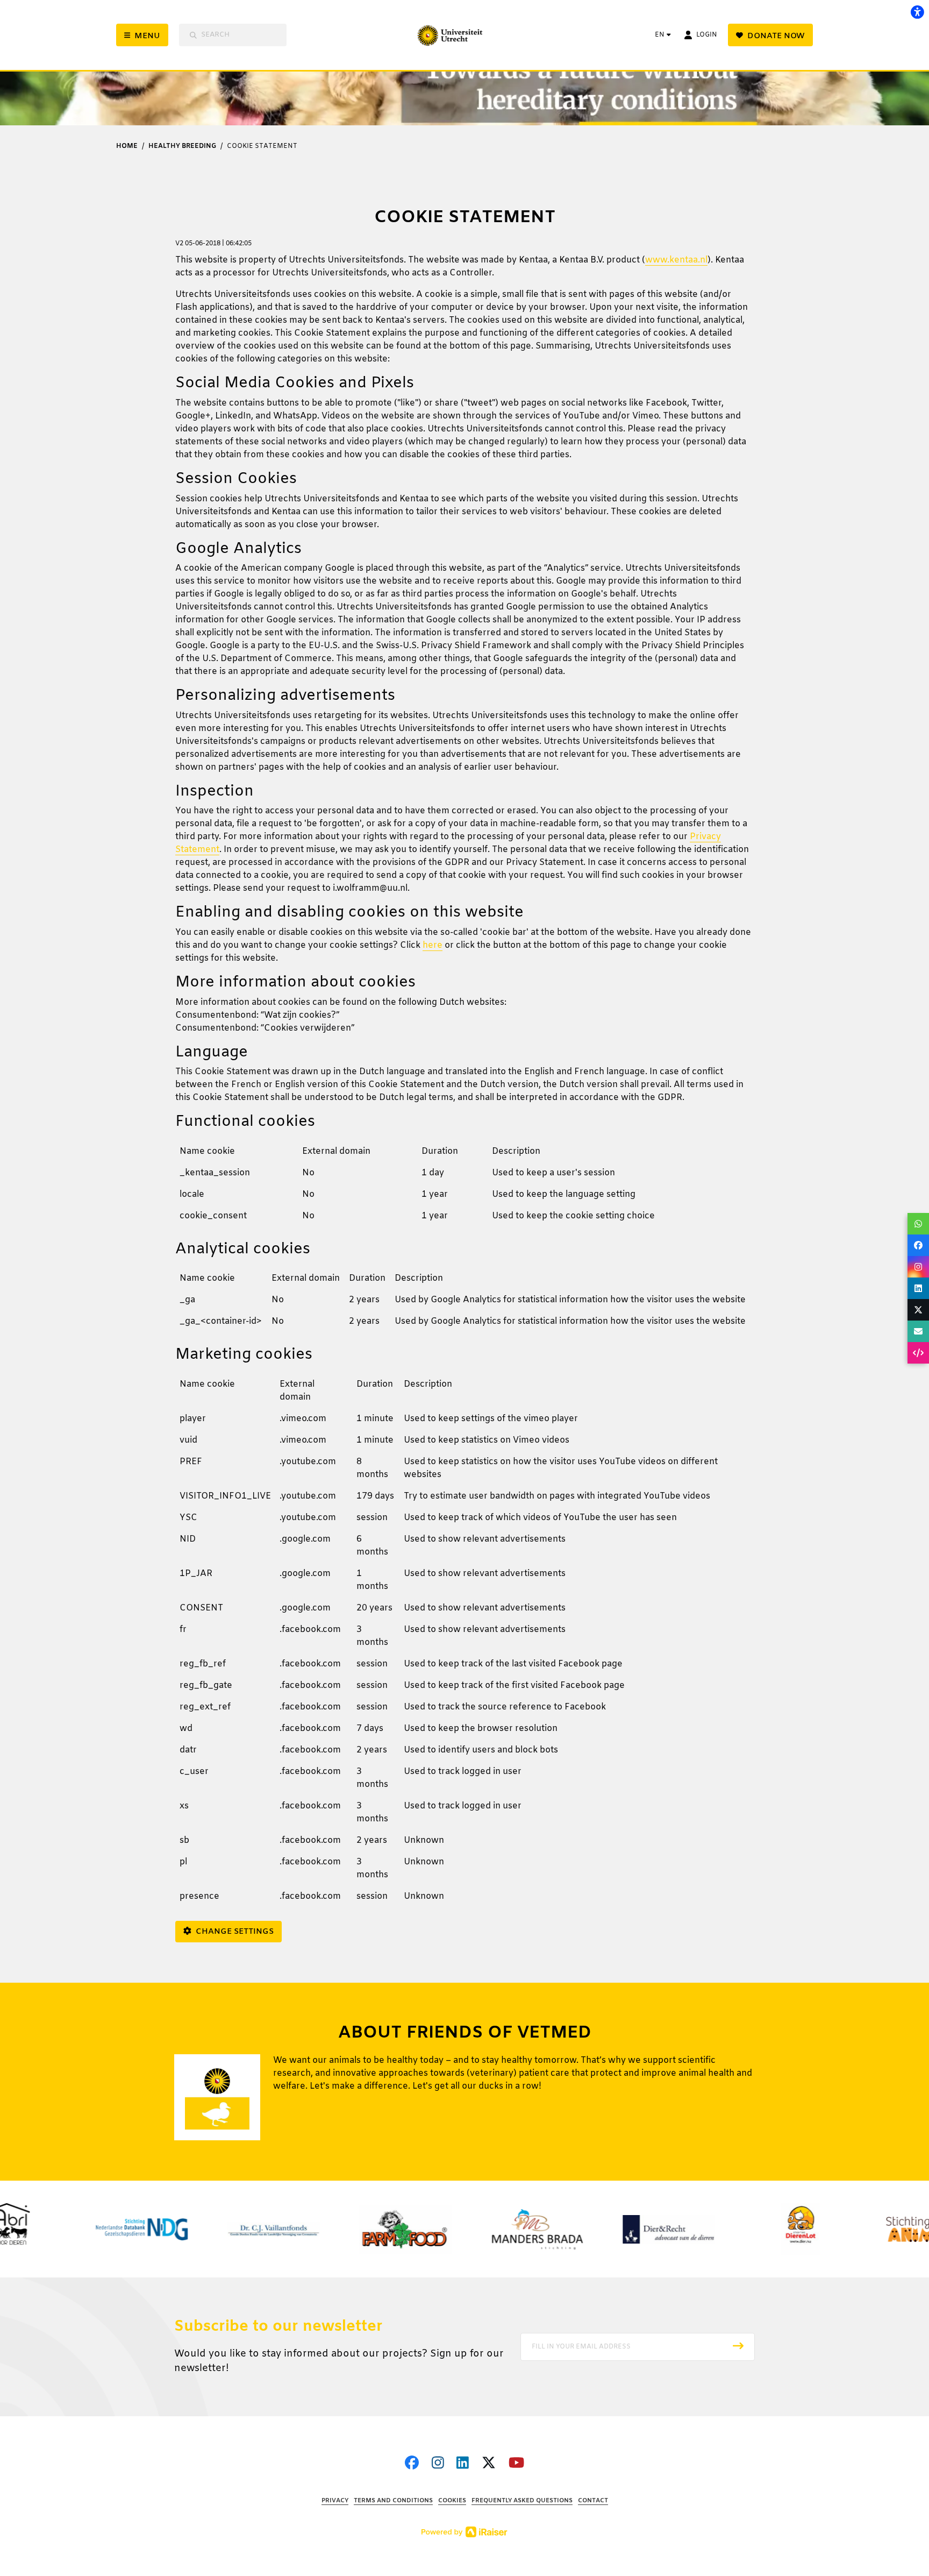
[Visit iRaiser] (464, 2532)
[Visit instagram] (438, 2464)
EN (660, 35)
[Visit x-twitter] (489, 2464)
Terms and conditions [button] (393, 2501)
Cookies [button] (452, 2501)
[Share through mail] (918, 1331)
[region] (464, 1188)
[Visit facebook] (412, 2464)
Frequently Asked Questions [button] (522, 2501)
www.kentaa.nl (676, 260)
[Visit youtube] (516, 2464)
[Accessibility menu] (917, 12)
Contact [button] (593, 2501)
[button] (638, 2347)
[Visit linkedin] (463, 2464)
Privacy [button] (335, 2501)
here (433, 945)
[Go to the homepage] (469, 35)
